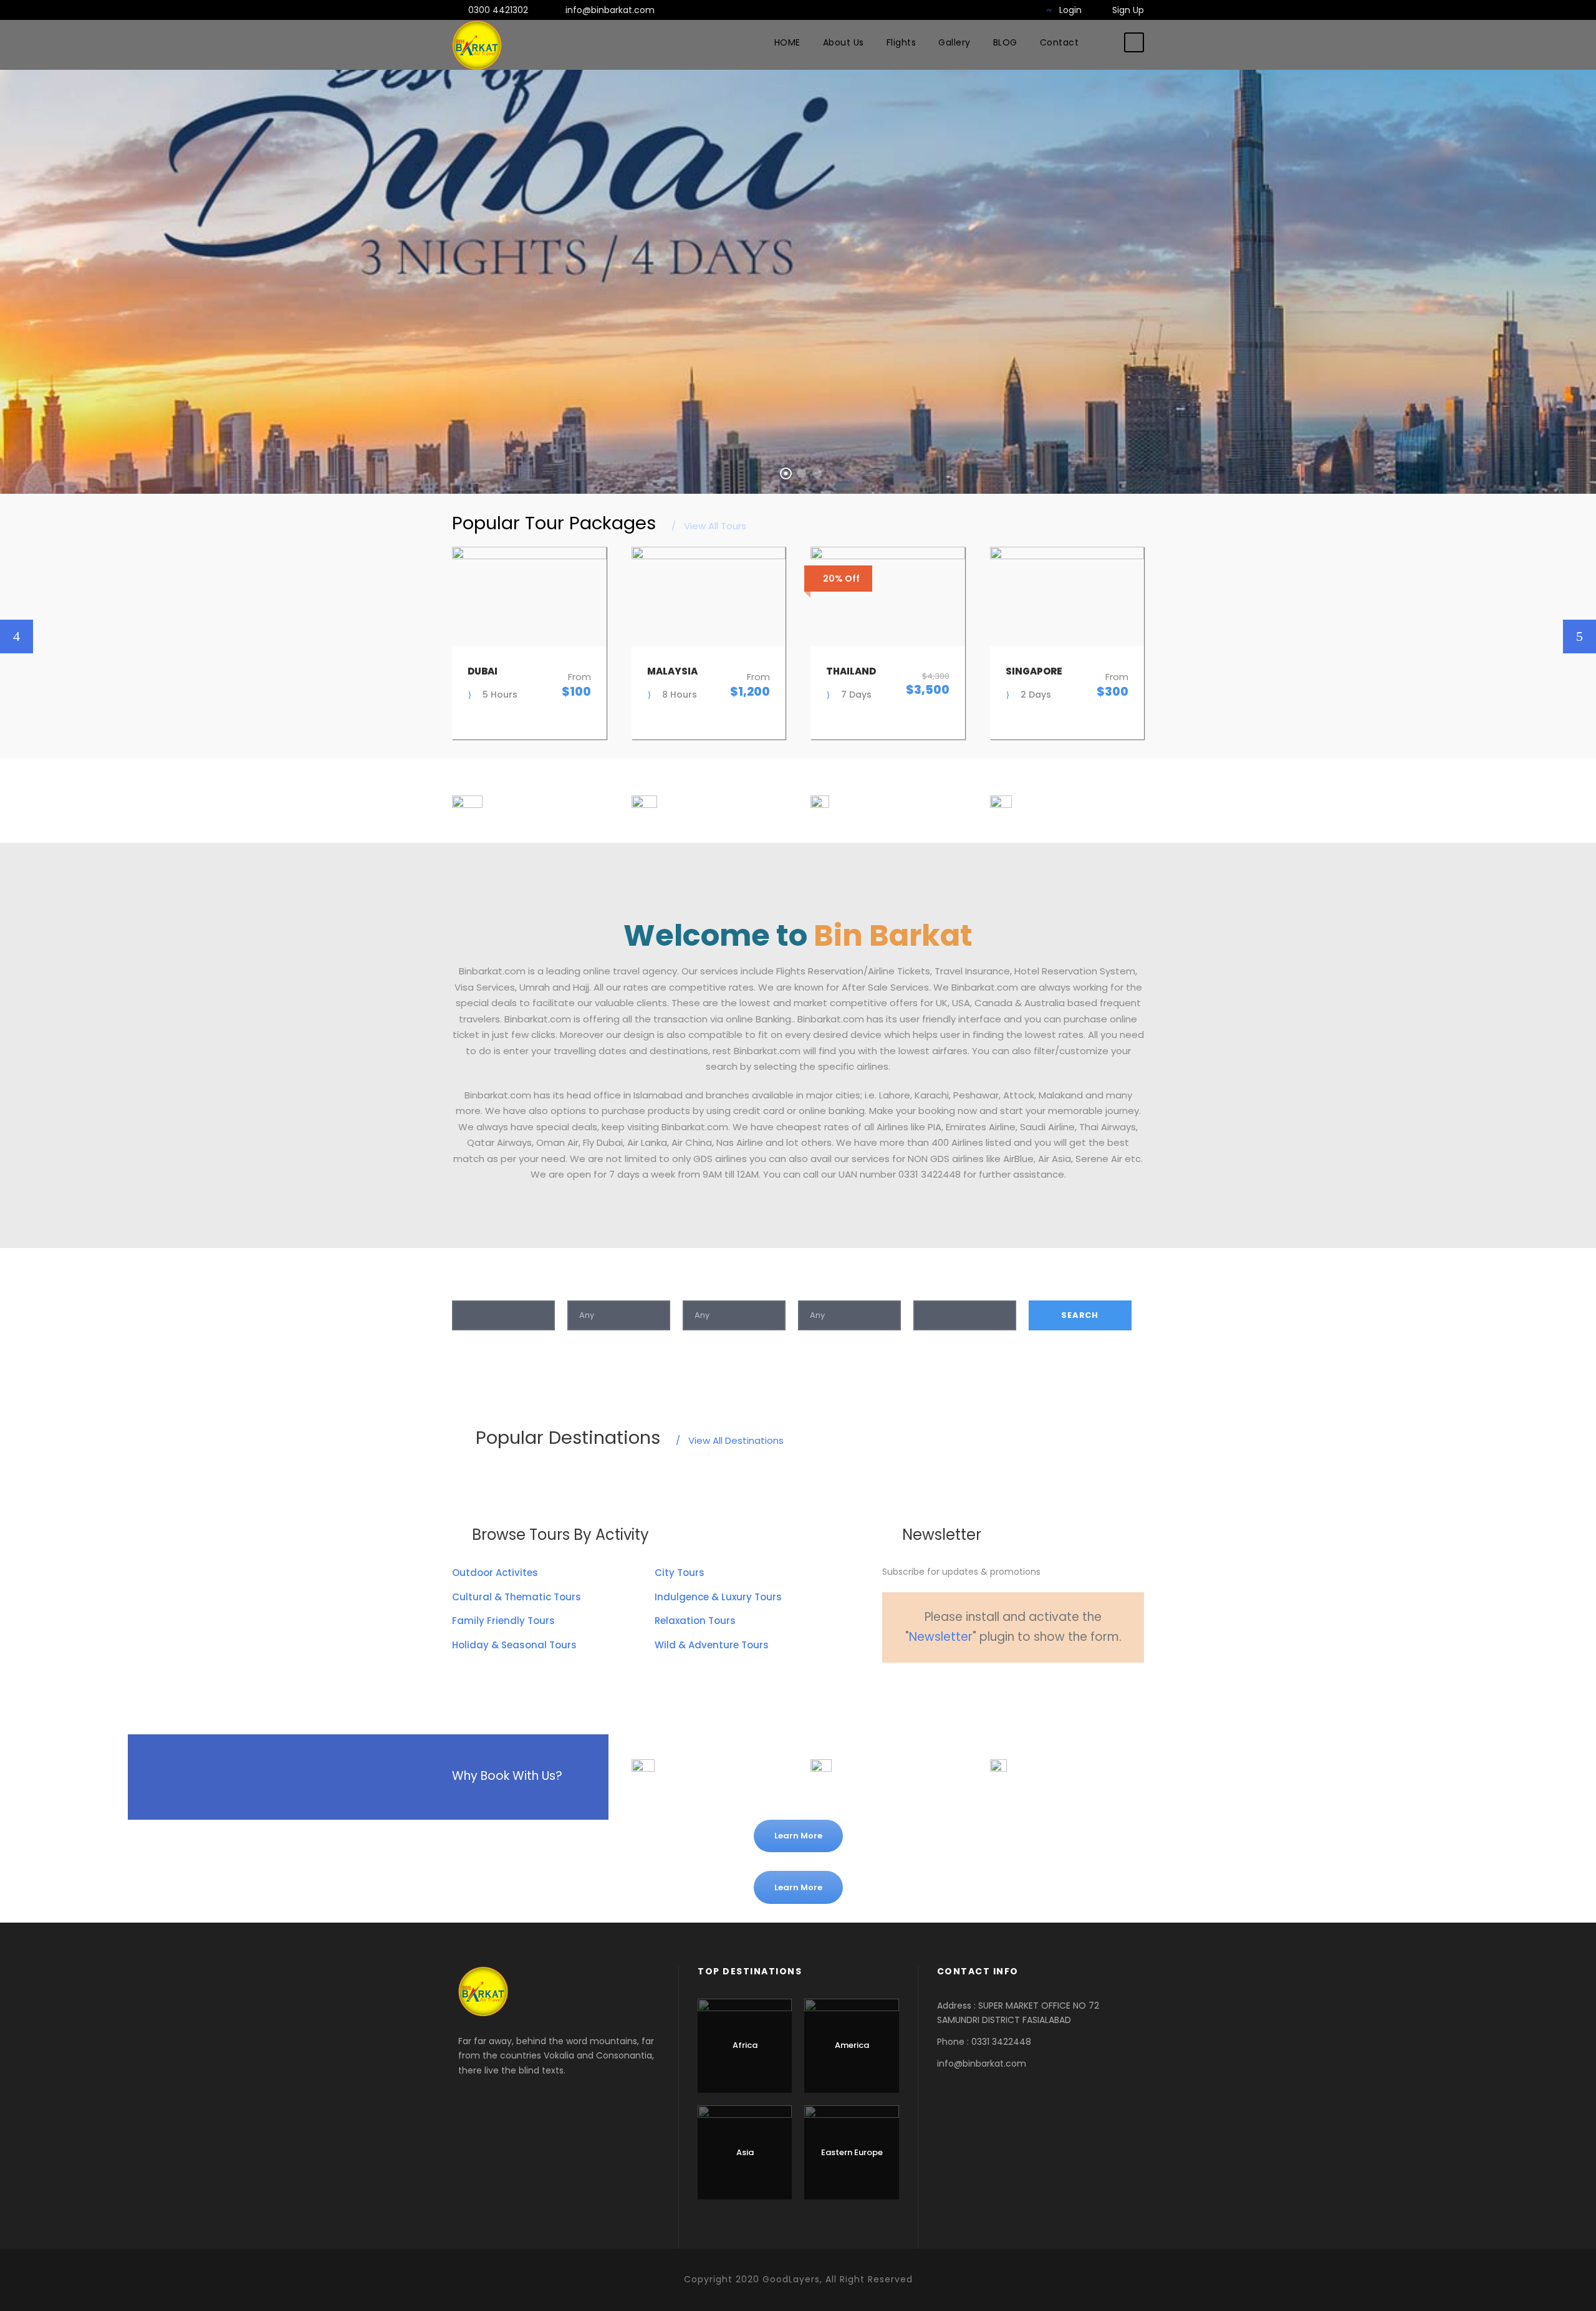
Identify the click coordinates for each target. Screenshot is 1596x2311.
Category (589, 1287)
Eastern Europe (852, 2152)
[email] (887, 1687)
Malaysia (672, 671)
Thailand (851, 671)
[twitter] (1023, 10)
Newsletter (941, 1637)
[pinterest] (971, 1687)
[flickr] (983, 10)
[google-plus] (1003, 10)
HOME (787, 42)
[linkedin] (950, 1687)
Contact (1060, 42)
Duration (818, 1287)
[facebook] (964, 10)
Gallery (954, 42)
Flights (901, 42)
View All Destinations (730, 1440)
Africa (745, 2045)
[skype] (993, 1687)
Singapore (1034, 671)
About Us (844, 42)
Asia (745, 2152)
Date (925, 1287)
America (852, 2045)
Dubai (483, 671)
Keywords (475, 1287)
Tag (692, 1287)
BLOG (1005, 42)
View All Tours (709, 526)
